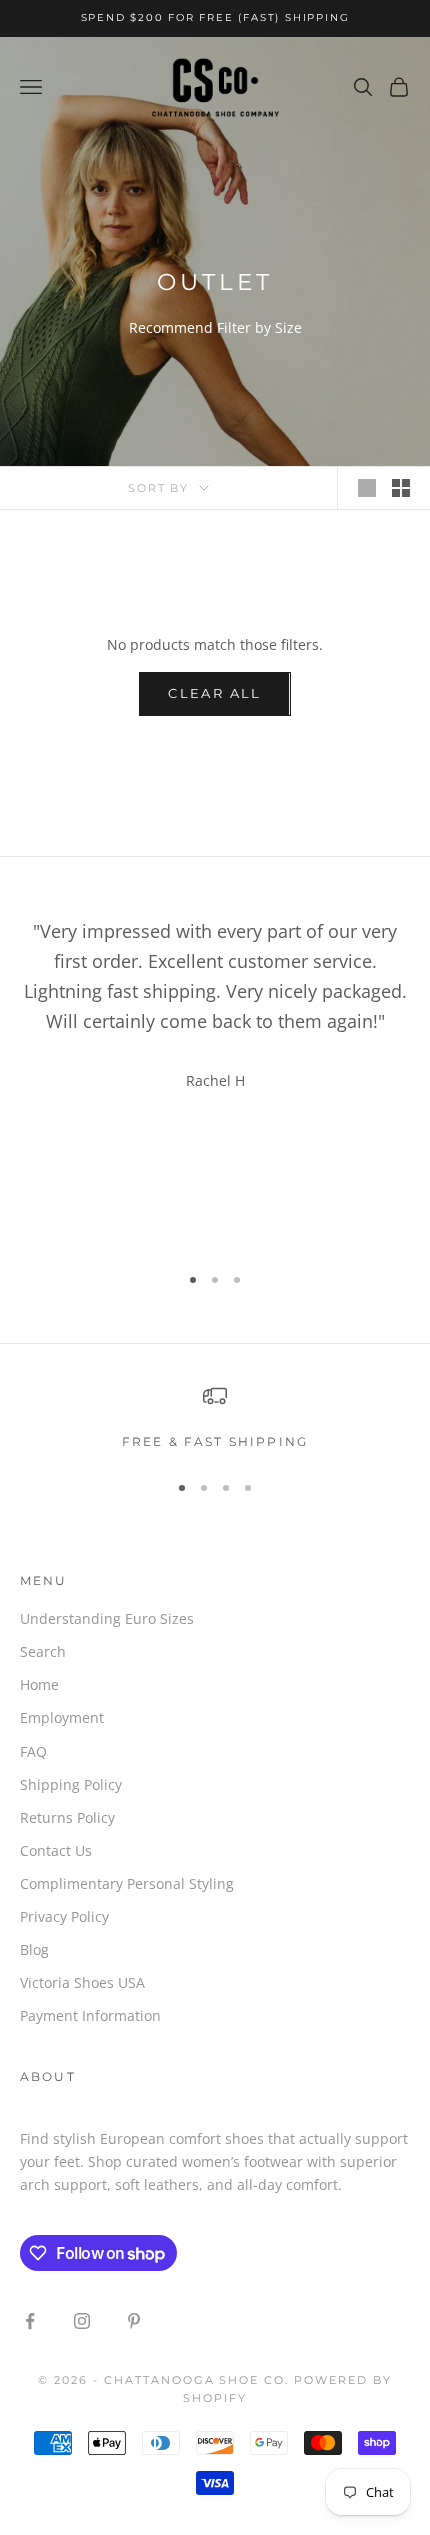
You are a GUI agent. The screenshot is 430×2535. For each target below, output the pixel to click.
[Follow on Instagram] (82, 2321)
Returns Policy (67, 1817)
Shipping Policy (71, 1784)
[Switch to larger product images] (367, 488)
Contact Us (56, 1850)
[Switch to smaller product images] (401, 488)
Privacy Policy (64, 1916)
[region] (215, 1418)
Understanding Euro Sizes (107, 1618)
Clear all (214, 693)
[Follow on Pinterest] (134, 2321)
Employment (62, 1717)
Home (39, 1684)
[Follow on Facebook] (30, 2321)
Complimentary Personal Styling (127, 1883)
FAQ (33, 1751)
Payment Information (90, 2015)
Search (43, 1651)
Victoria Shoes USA (82, 1982)
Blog (34, 1949)
